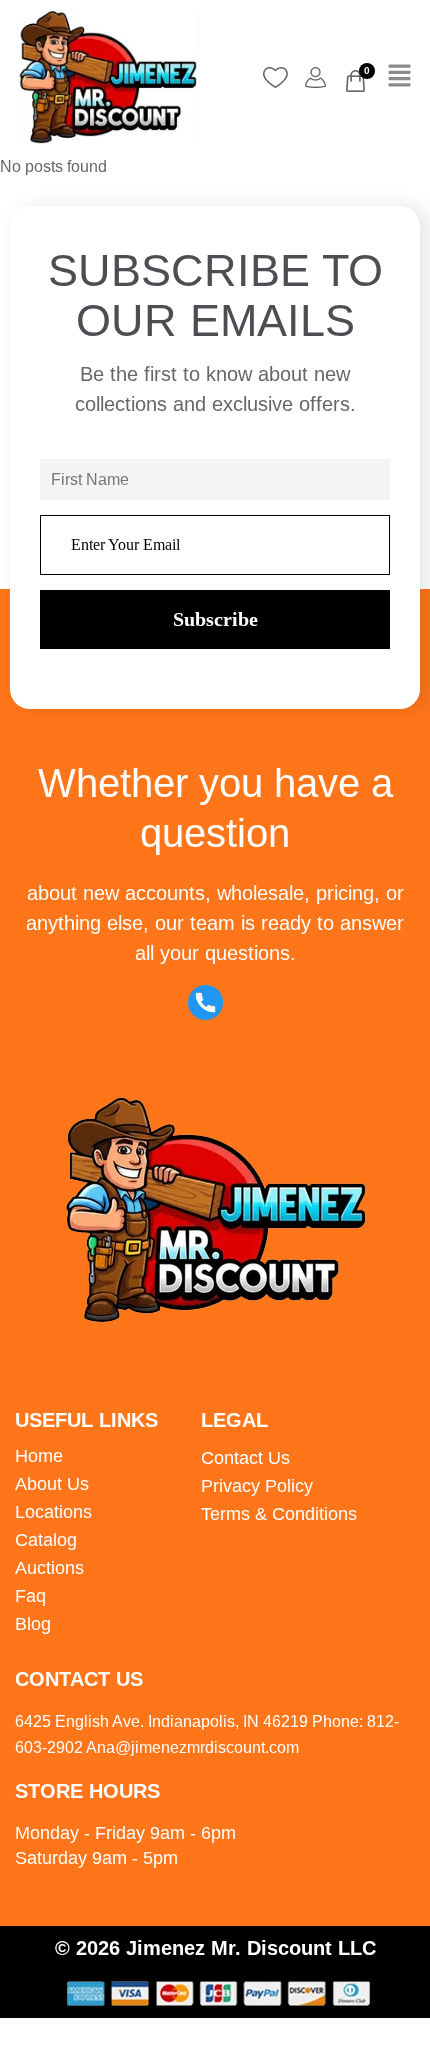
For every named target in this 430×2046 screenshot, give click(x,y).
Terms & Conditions (279, 1514)
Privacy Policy (257, 1486)
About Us (52, 1484)
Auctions (49, 1568)
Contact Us (245, 1458)
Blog (33, 1624)
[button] (400, 77)
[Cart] (355, 81)
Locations (53, 1512)
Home (39, 1456)
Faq (30, 1596)
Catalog (46, 1540)
